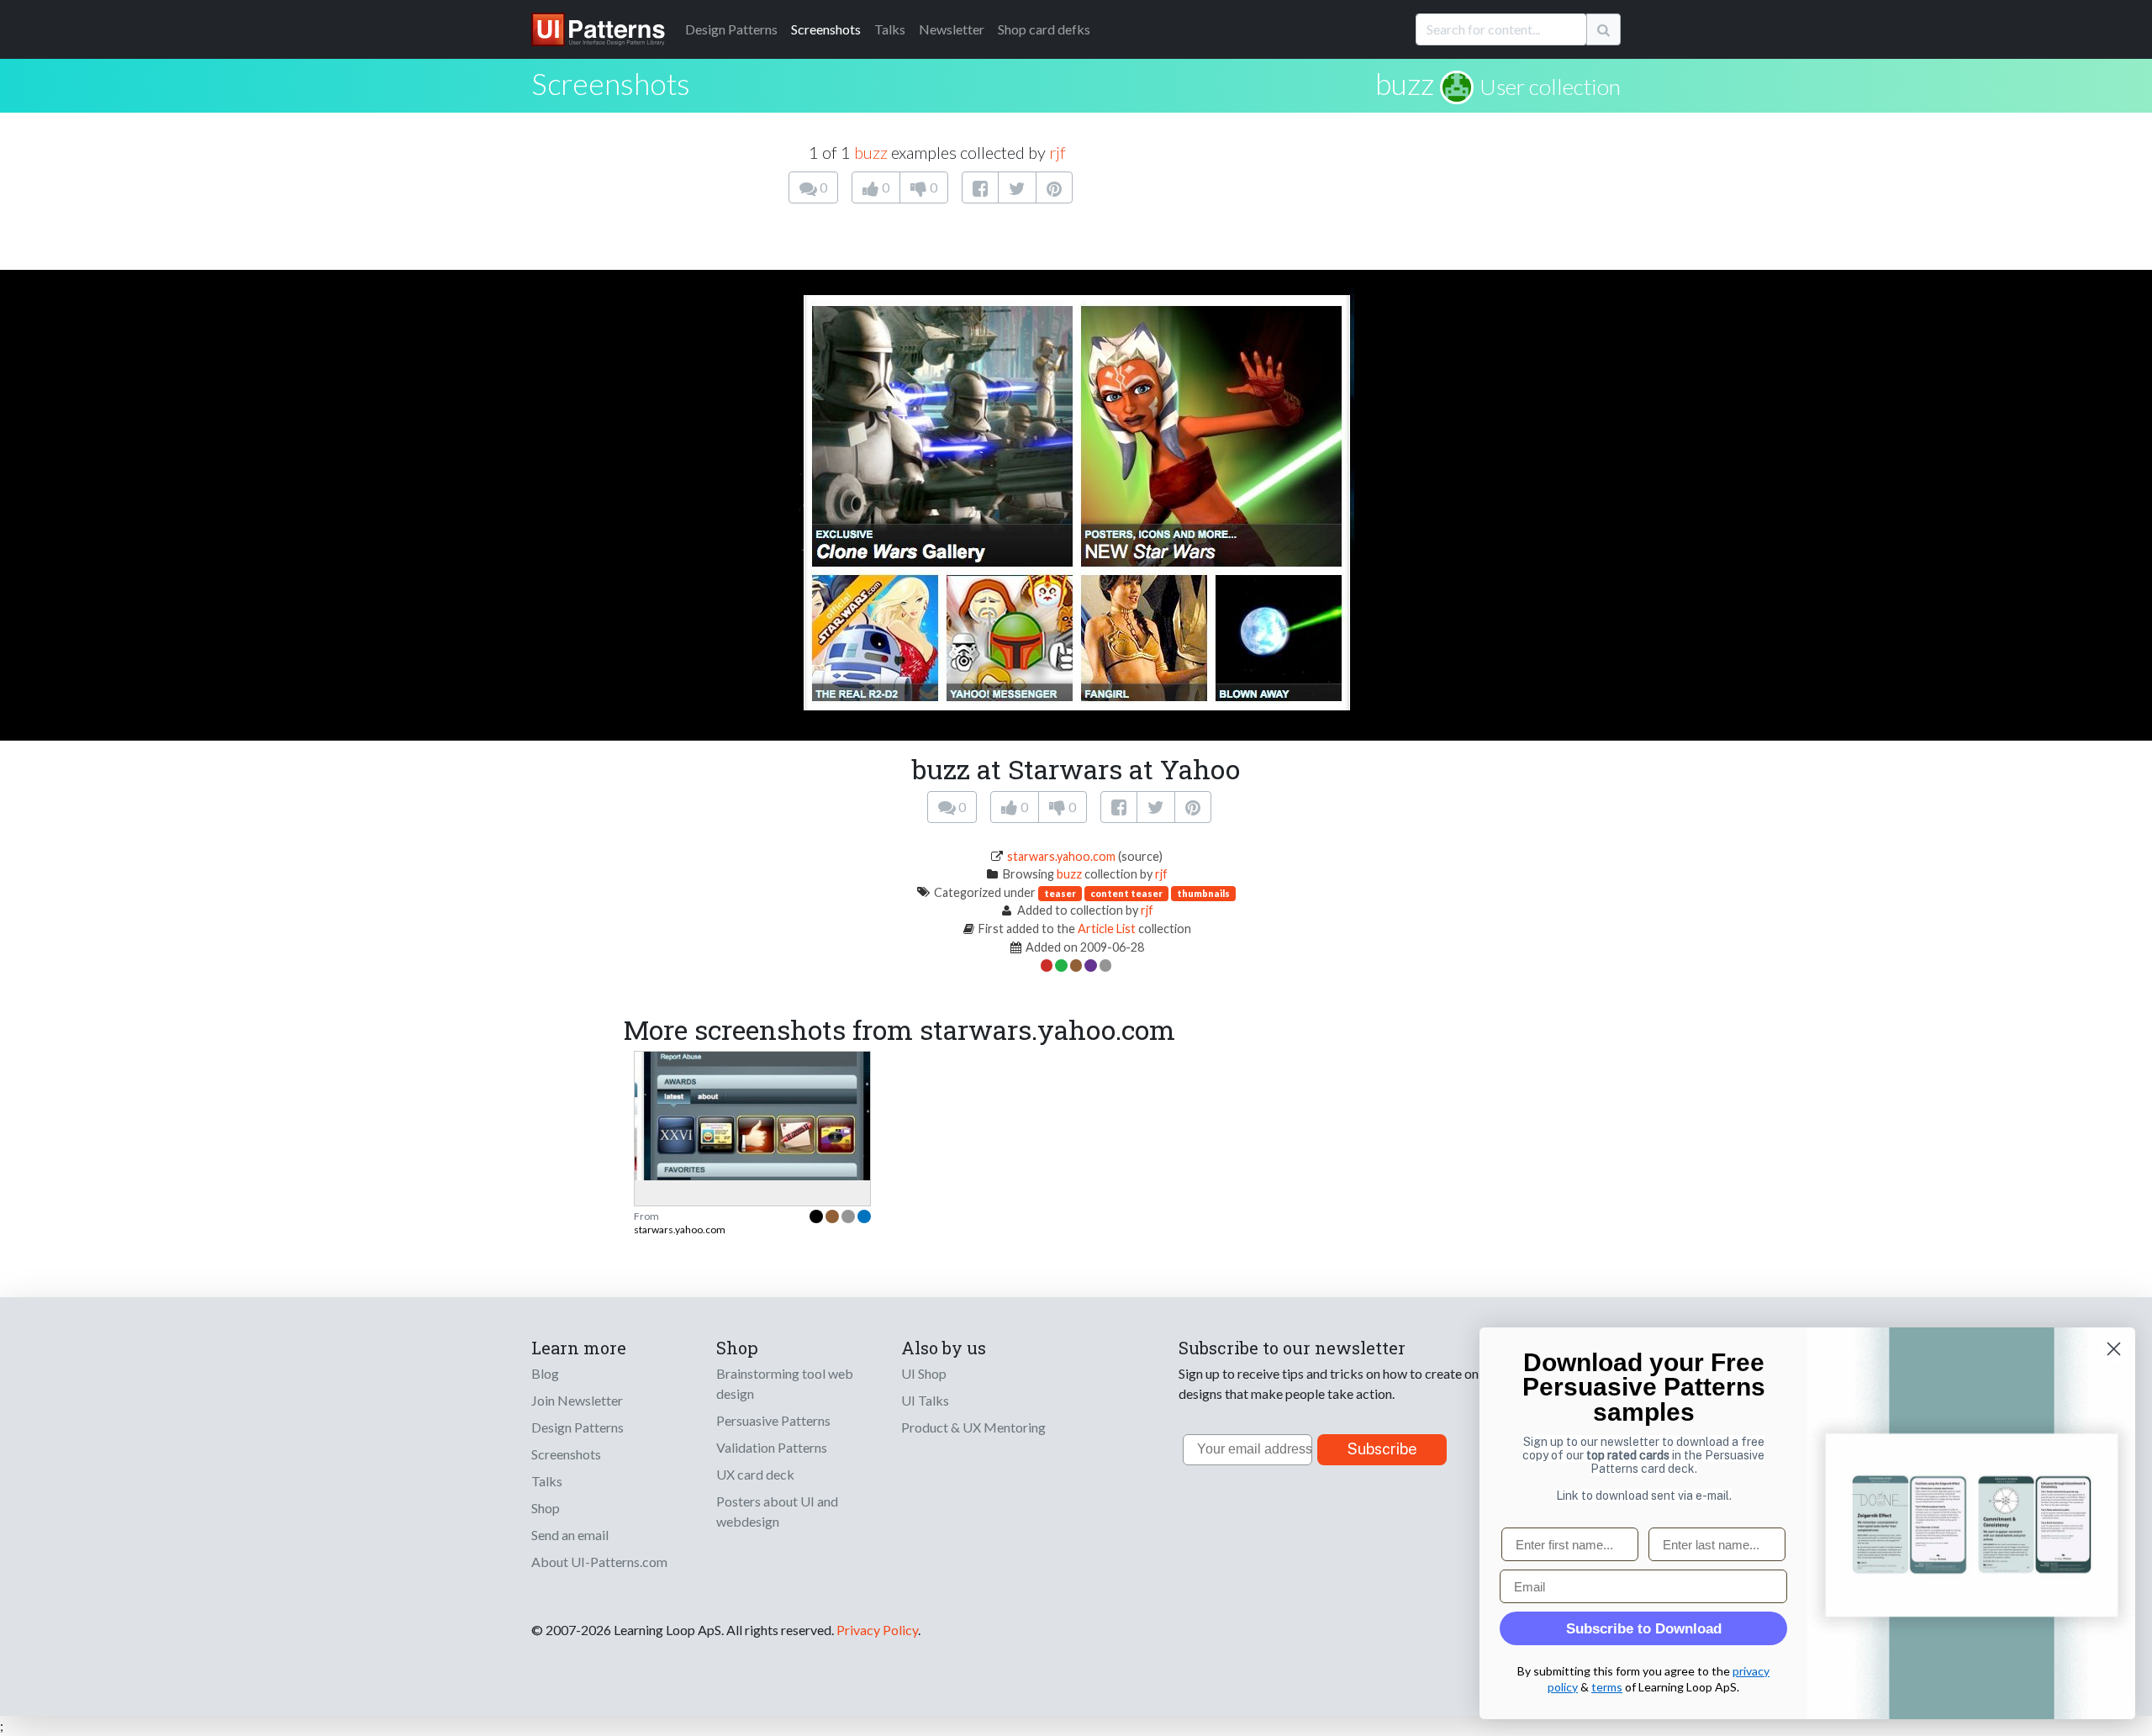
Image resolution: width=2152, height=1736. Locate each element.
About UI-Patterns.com (599, 1562)
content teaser (1126, 893)
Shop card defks (1044, 29)
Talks (890, 29)
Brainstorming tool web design (785, 1383)
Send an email (570, 1535)
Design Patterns (578, 1427)
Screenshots (826, 29)
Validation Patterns (772, 1447)
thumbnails (1203, 893)
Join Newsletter (577, 1400)
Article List (1107, 929)
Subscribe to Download (1644, 1629)
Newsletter (952, 29)
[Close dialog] (2114, 1349)
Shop (546, 1508)
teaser (1060, 893)
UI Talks (925, 1400)
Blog (545, 1373)
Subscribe (1382, 1449)
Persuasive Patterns (773, 1420)
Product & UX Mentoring (973, 1427)
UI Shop (924, 1373)
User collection (1550, 87)
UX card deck (755, 1474)
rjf (1058, 152)
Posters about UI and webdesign (777, 1511)
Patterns (731, 29)
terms (1607, 1687)
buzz (1405, 83)
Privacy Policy (877, 1630)
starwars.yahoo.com (1061, 856)
